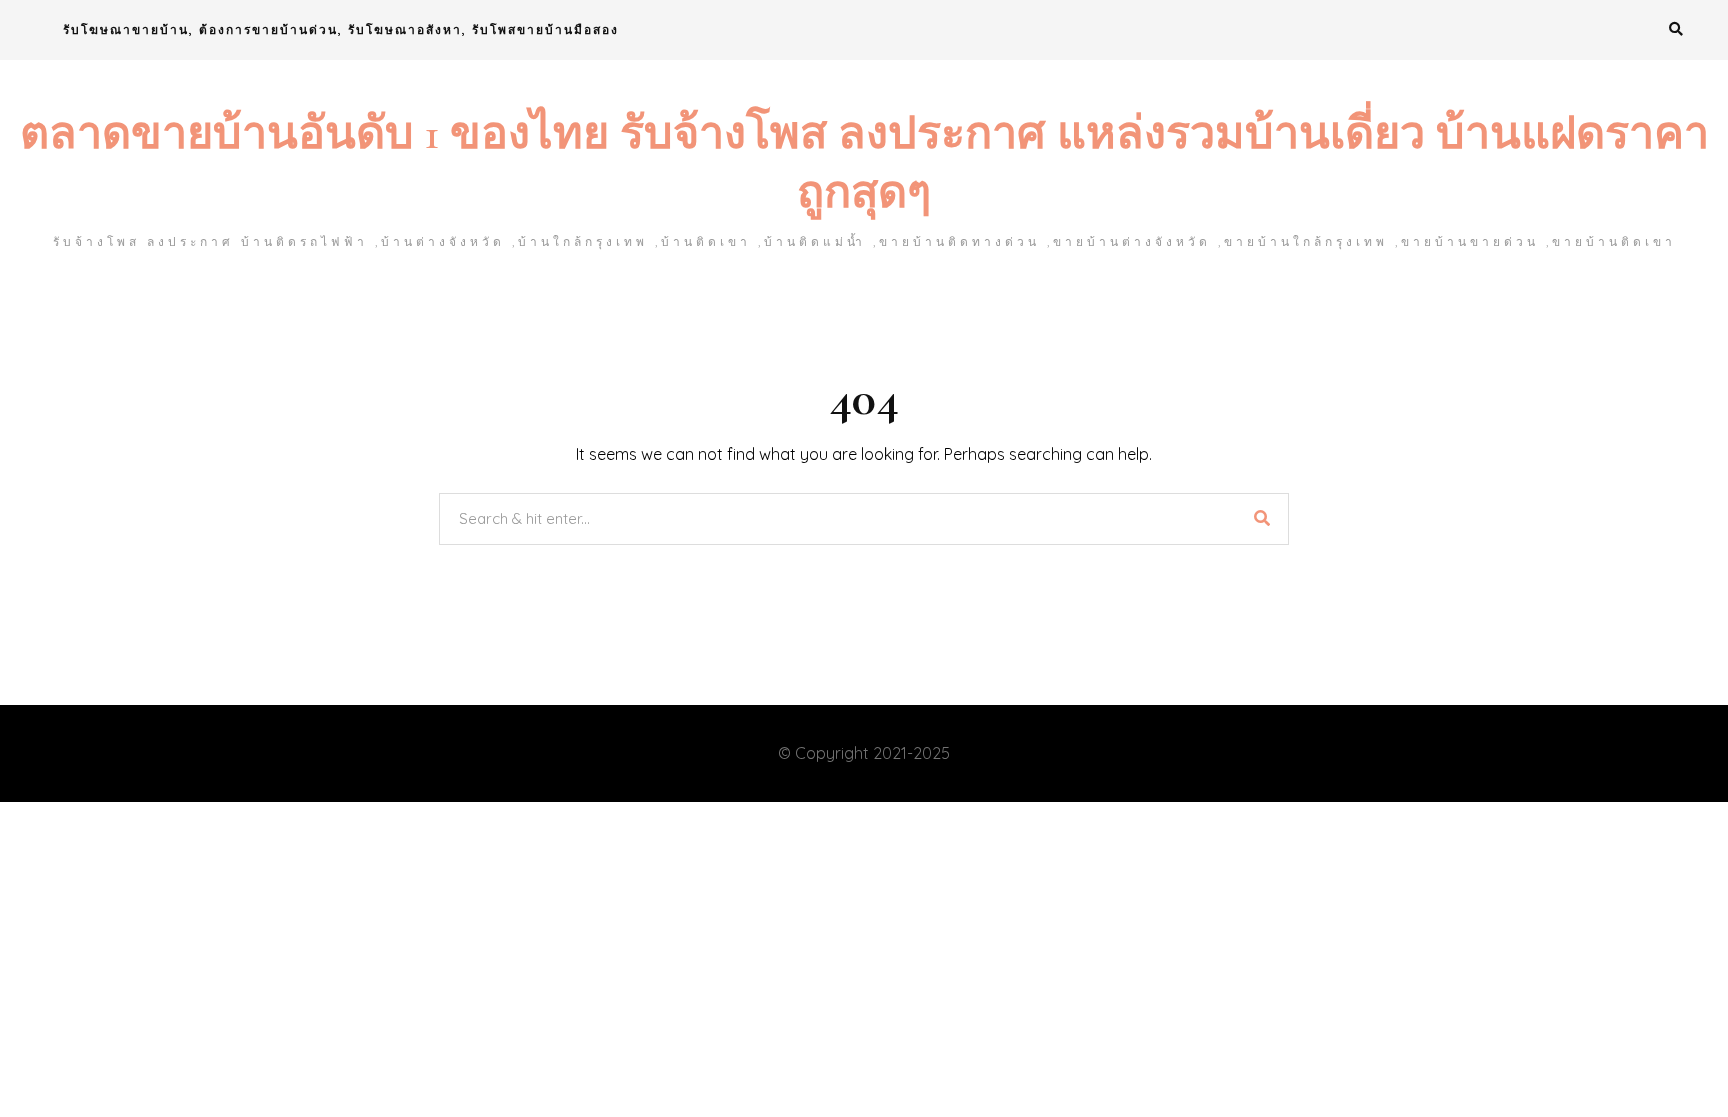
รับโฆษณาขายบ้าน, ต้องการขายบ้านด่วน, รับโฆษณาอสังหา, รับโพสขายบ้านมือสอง (341, 29)
